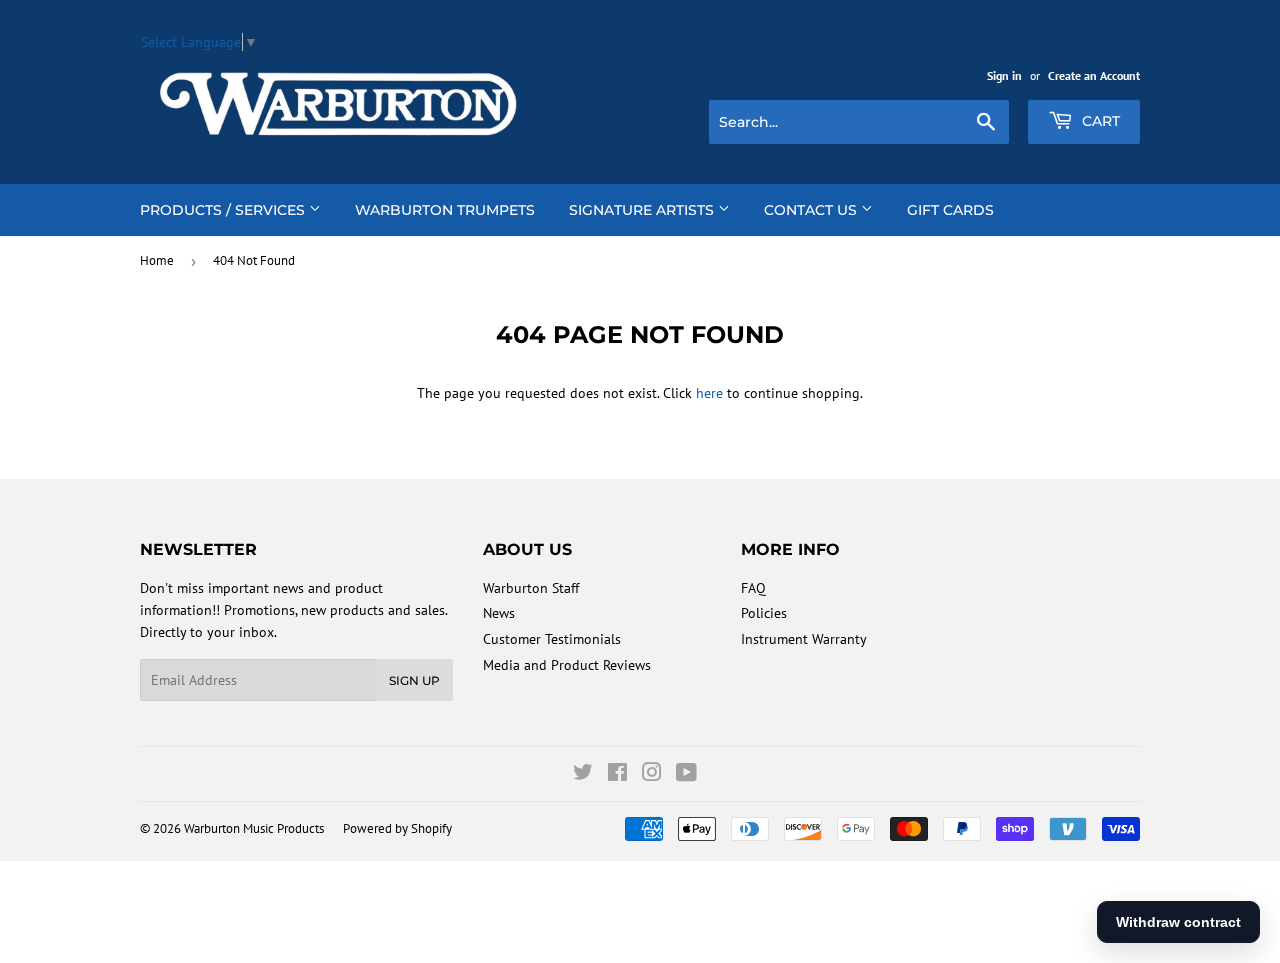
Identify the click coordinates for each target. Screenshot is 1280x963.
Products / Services (224, 210)
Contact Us (812, 210)
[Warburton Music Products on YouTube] (686, 775)
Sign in (1004, 75)
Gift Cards (950, 210)
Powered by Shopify (397, 828)
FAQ (753, 588)
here (709, 393)
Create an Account (1094, 75)
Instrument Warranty (804, 639)
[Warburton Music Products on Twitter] (583, 775)
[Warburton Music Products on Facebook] (617, 775)
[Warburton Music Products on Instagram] (652, 775)
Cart (1099, 121)
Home (157, 260)
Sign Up (414, 680)
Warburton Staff (531, 588)
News (499, 613)
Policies (764, 613)
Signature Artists (643, 210)
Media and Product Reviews (567, 665)
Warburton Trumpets (445, 210)
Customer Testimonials (552, 639)
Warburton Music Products (254, 828)
